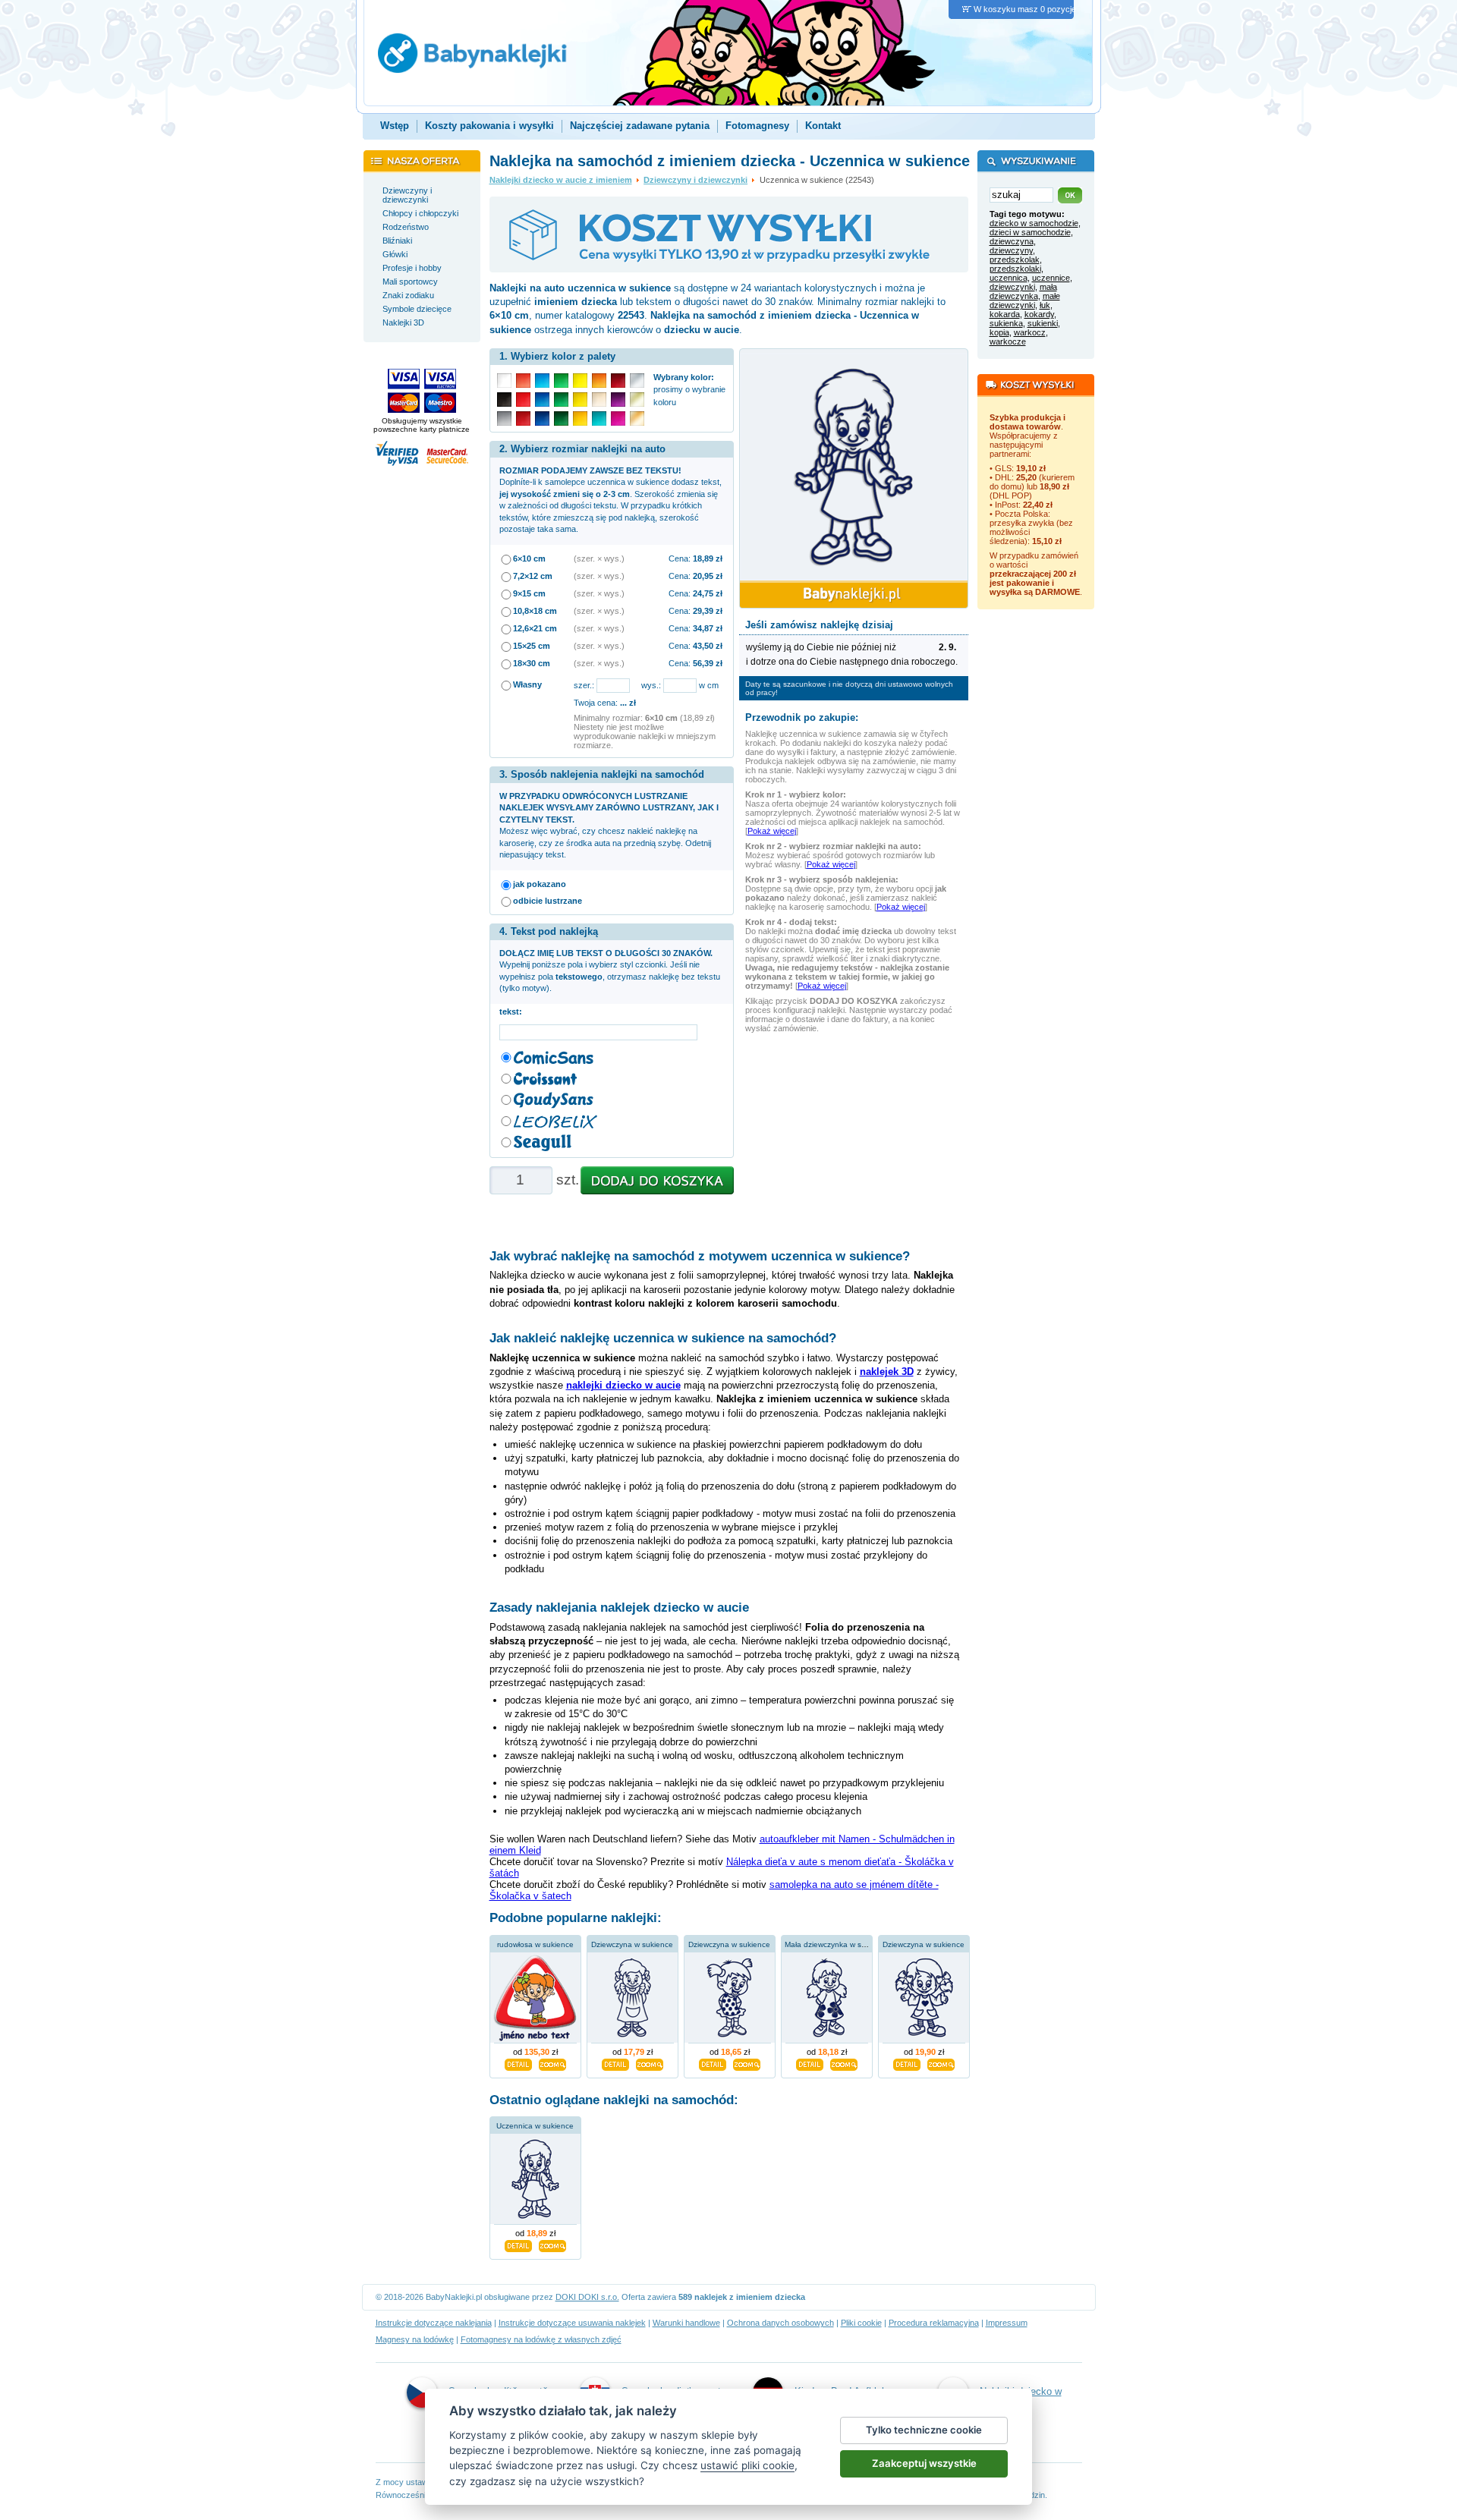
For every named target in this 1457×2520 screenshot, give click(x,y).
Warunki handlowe (686, 2323)
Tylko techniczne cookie (924, 2430)
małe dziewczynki (1025, 300)
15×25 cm (532, 646)
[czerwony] (523, 400)
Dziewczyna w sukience (632, 1944)
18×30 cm (532, 663)
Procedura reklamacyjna (934, 2323)
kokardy (1039, 314)
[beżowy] (599, 400)
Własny (527, 684)
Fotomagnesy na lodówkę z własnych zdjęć (541, 2339)
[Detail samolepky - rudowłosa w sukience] (518, 2062)
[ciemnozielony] (561, 418)
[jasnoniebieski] (542, 381)
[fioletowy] (618, 400)
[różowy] (618, 418)
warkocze (1008, 341)
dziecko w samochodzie (1034, 223)
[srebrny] (637, 381)
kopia (999, 332)
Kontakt (823, 126)
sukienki (1043, 323)
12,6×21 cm (535, 628)
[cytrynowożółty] (580, 381)
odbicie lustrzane (548, 901)
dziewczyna (1012, 241)
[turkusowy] (599, 418)
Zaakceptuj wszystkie (924, 2463)
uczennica (1009, 278)
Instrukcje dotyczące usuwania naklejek (572, 2323)
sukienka (1006, 323)
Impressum (1007, 2323)
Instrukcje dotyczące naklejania (434, 2323)
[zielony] (561, 400)
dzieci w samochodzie (1030, 232)
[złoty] (637, 400)
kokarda (1005, 314)
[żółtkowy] (580, 418)
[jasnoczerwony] (523, 381)
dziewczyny (1011, 250)
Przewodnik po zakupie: (802, 717)
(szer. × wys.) (599, 558)
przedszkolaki (1015, 269)
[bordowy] (618, 381)
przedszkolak (1015, 260)
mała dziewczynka (1023, 291)
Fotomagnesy (757, 126)
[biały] (504, 381)
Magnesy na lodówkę (415, 2339)
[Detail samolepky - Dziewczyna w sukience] (615, 2062)
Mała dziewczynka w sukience (837, 1944)
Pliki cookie (861, 2323)
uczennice (1051, 278)
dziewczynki (1012, 287)
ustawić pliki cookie (747, 2465)
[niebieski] (542, 400)
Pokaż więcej (772, 831)
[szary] (504, 418)
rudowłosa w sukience (535, 1944)
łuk (1045, 305)
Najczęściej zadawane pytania (640, 126)
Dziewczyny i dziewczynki (695, 180)
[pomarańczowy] (599, 381)
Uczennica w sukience (535, 2126)
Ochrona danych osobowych (780, 2323)
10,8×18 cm (535, 611)
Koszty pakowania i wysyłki (489, 126)
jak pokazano (540, 884)
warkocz (1030, 332)
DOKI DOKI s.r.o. (587, 2297)
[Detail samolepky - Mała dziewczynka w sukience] (810, 2062)
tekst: (513, 1011)
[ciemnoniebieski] (542, 418)
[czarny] (504, 400)
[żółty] (580, 400)
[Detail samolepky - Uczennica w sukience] (518, 2245)
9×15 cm (529, 593)
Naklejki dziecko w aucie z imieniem (561, 180)
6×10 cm (529, 558)
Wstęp (395, 126)
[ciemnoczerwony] (523, 418)
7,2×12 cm (533, 576)
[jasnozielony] (561, 381)
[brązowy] (637, 418)
